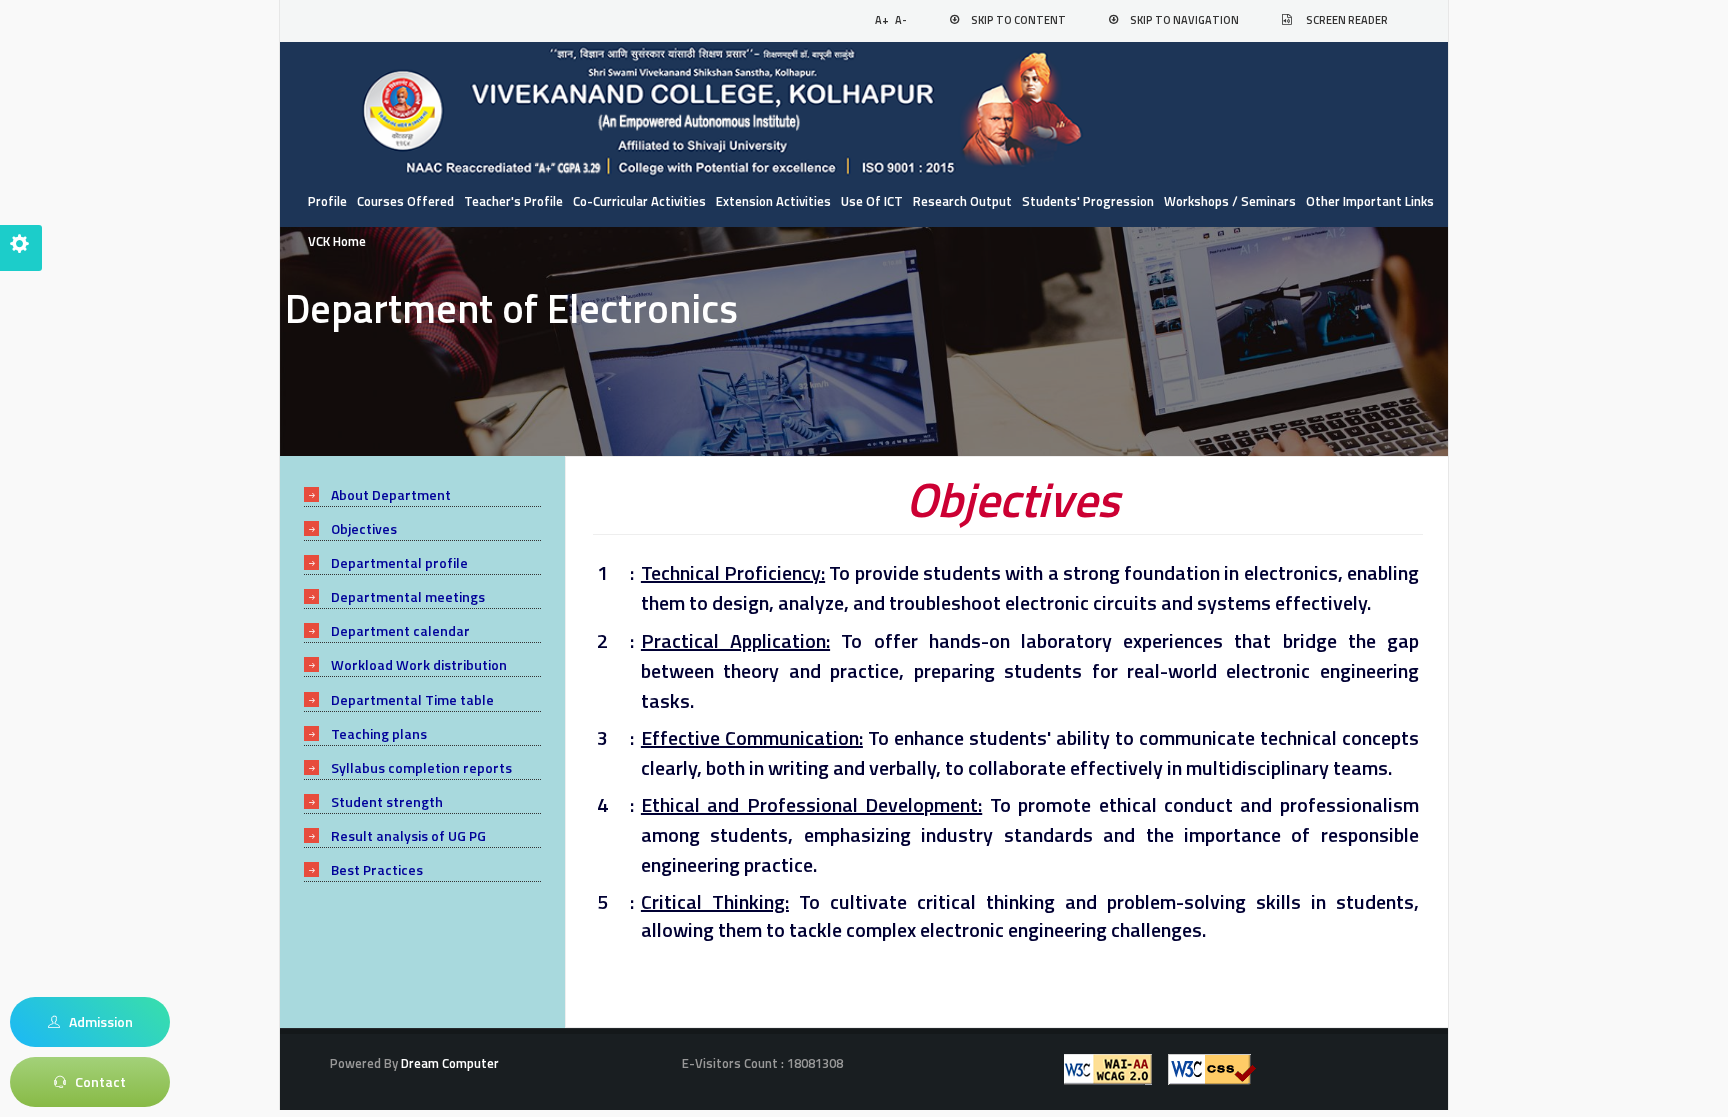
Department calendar (400, 630)
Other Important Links (1370, 201)
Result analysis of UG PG (408, 835)
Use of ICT (872, 201)
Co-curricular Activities (639, 201)
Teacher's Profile (513, 201)
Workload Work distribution (419, 664)
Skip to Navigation (1184, 20)
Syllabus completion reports (421, 767)
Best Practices (377, 869)
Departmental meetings (408, 596)
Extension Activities (773, 201)
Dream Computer (448, 1063)
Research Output (962, 201)
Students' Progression (1088, 201)
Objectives (364, 528)
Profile (327, 201)
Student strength (387, 801)
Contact (96, 1081)
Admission (96, 1021)
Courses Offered (405, 201)
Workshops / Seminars (1230, 201)
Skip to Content (1018, 20)
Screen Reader (1347, 20)
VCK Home (337, 241)
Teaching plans (379, 733)
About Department (391, 494)
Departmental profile (399, 562)
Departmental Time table (412, 699)
